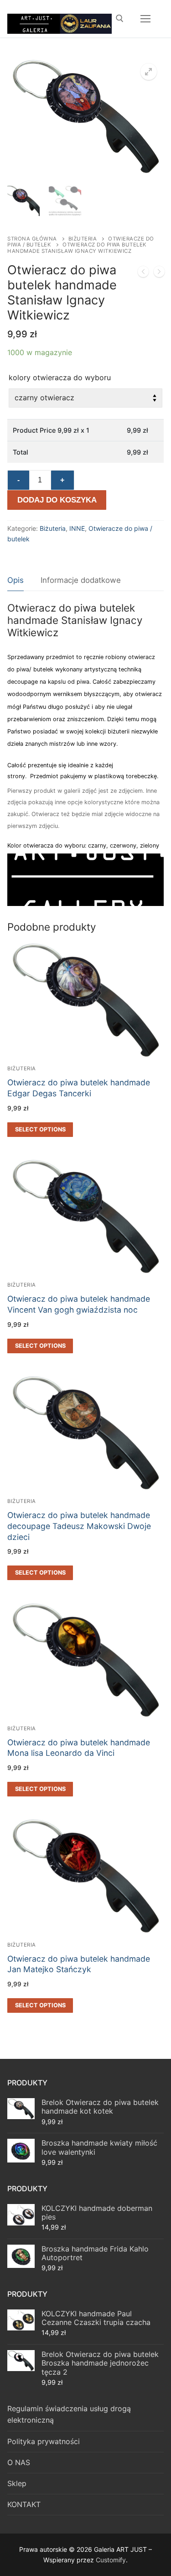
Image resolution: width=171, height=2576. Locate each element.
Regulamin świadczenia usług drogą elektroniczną (69, 2414)
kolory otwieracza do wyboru (60, 377)
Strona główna (32, 239)
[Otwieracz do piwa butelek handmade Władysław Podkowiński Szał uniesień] (159, 273)
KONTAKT (24, 2504)
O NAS (19, 2462)
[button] (149, 72)
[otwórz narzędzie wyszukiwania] (120, 18)
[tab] (16, 581)
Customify (111, 2560)
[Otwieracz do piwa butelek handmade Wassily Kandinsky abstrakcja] (143, 273)
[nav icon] (145, 19)
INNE (77, 528)
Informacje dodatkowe (81, 580)
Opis (16, 580)
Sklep (17, 2483)
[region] (85, 880)
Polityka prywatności (44, 2441)
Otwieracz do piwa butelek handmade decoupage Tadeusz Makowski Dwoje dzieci (79, 1526)
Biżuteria (83, 239)
